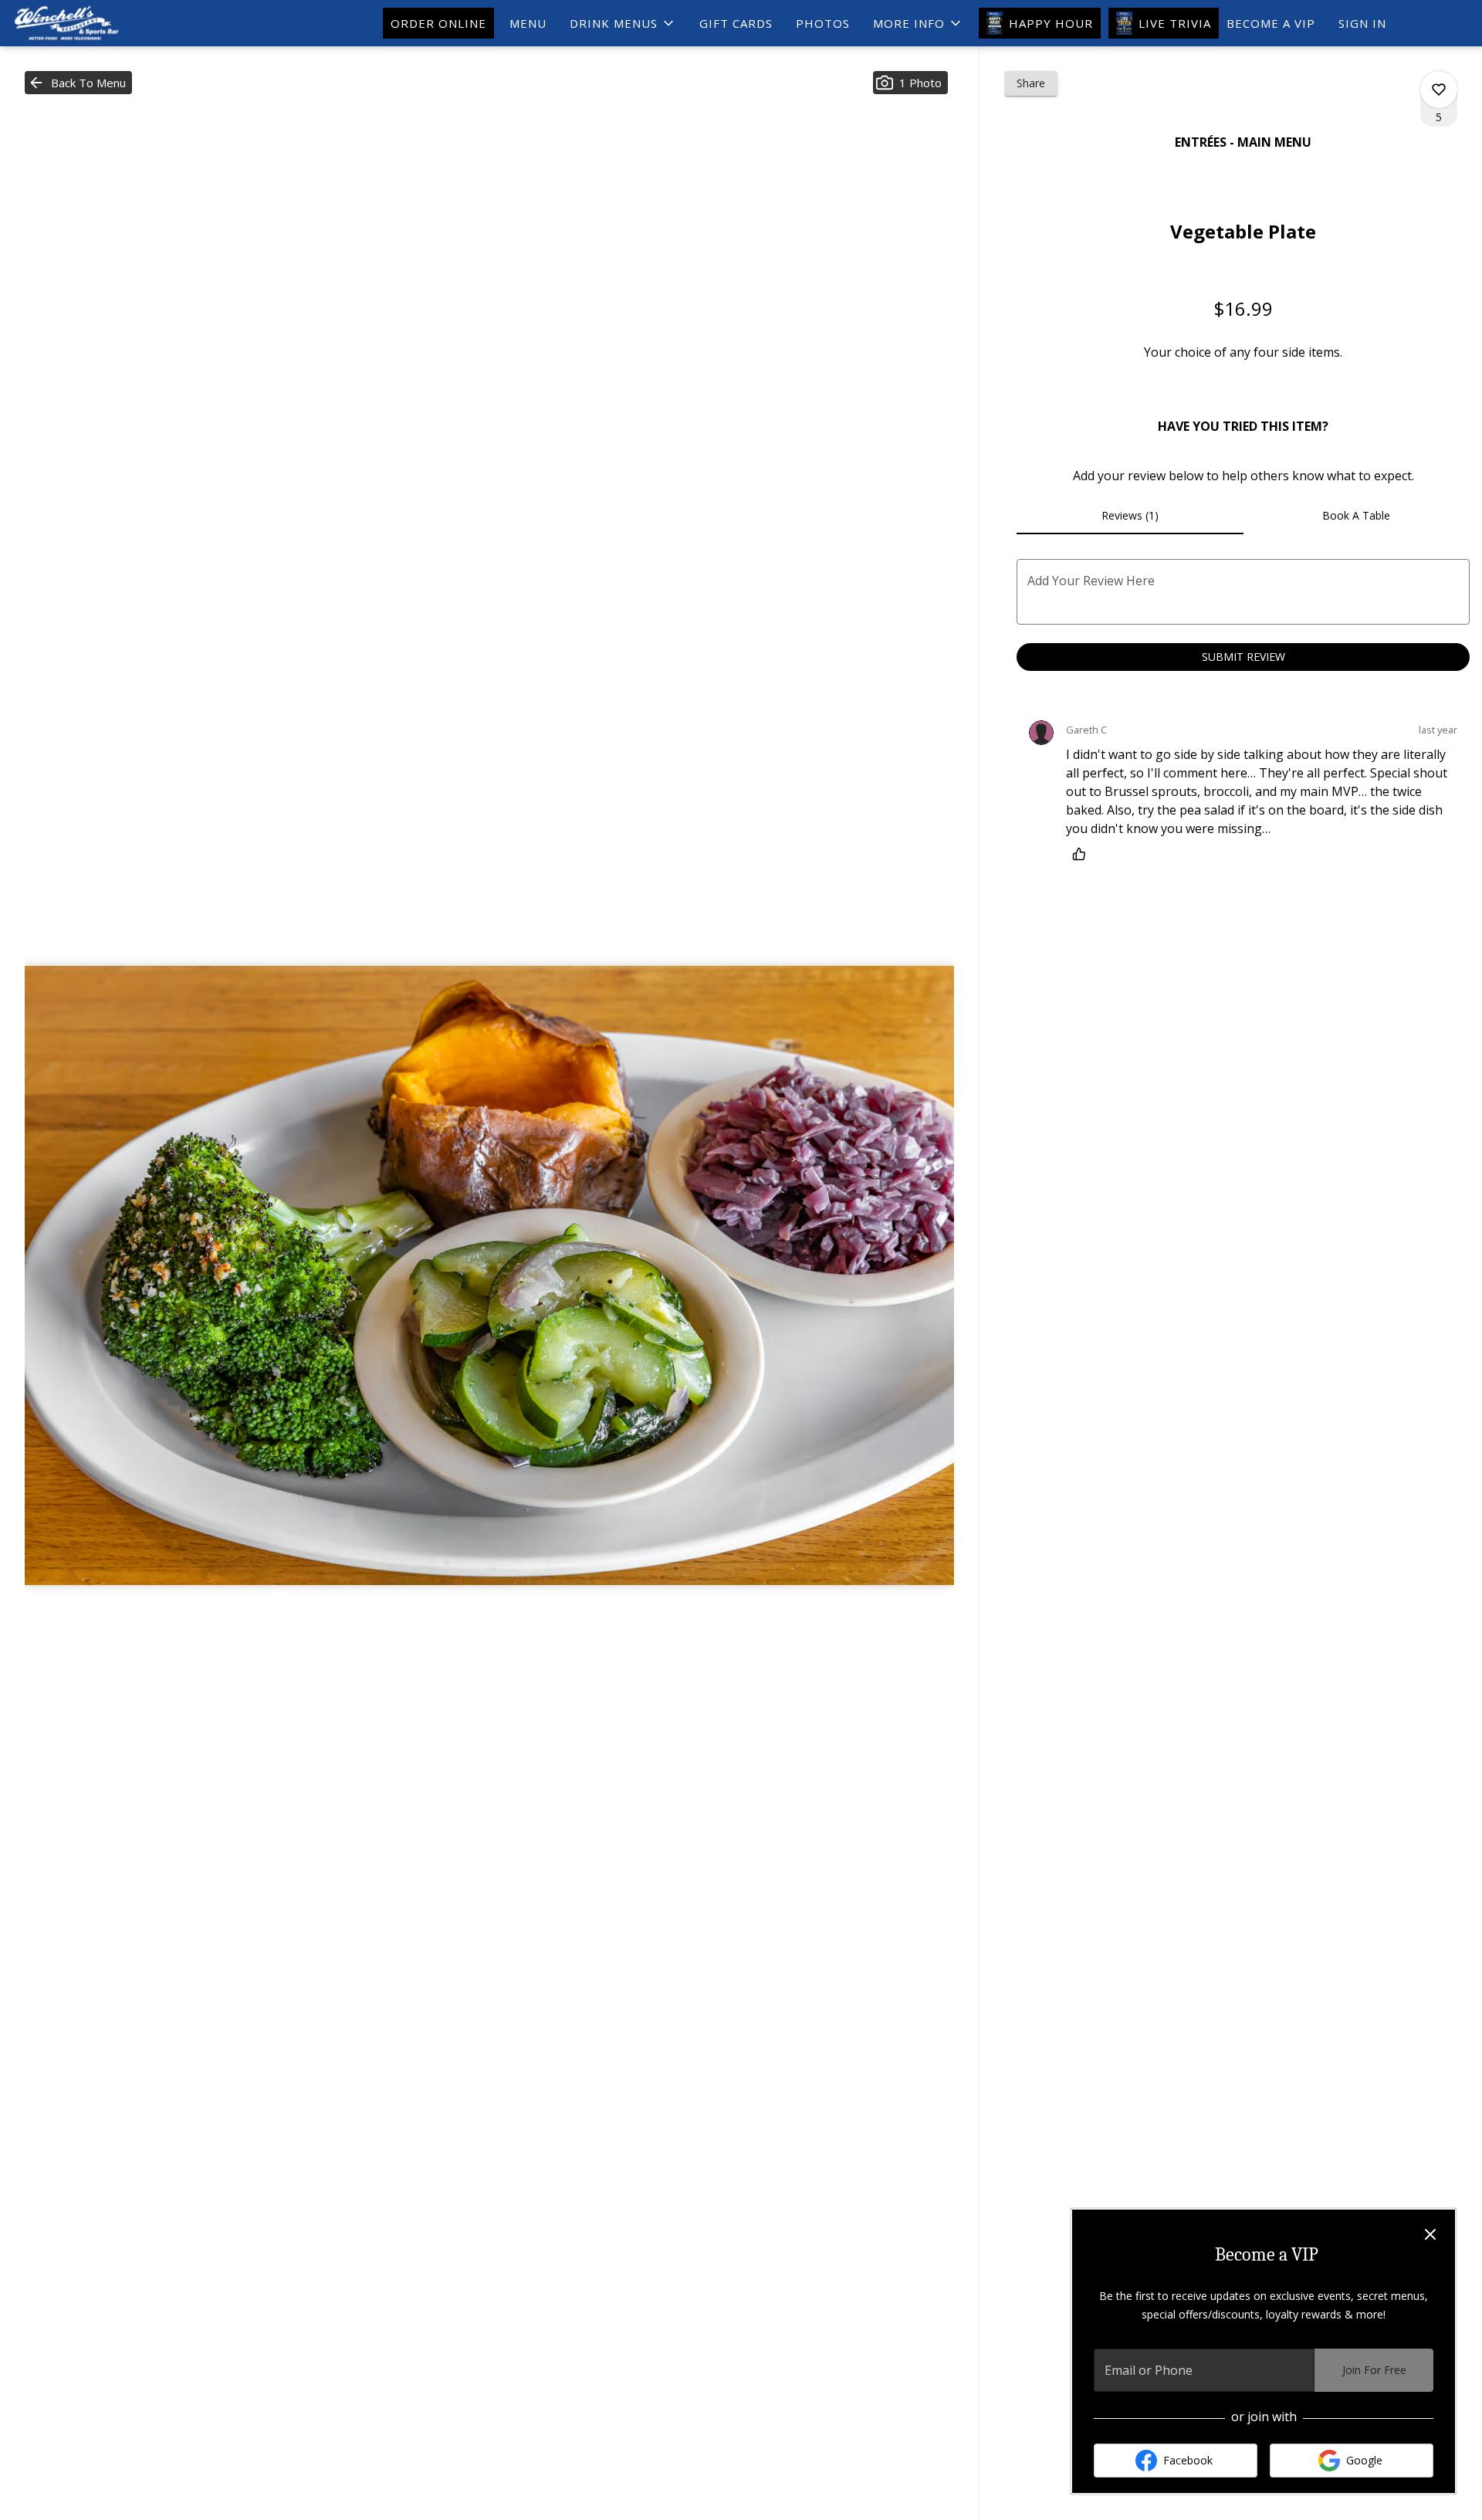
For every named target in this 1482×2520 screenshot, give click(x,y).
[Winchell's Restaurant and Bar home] (82, 23)
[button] (623, 23)
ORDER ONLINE (438, 23)
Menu (528, 23)
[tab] (1130, 516)
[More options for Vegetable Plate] (1439, 90)
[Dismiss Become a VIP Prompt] (1430, 2234)
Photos (823, 23)
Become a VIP (1271, 23)
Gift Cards (736, 23)
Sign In (1362, 23)
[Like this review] (1083, 854)
